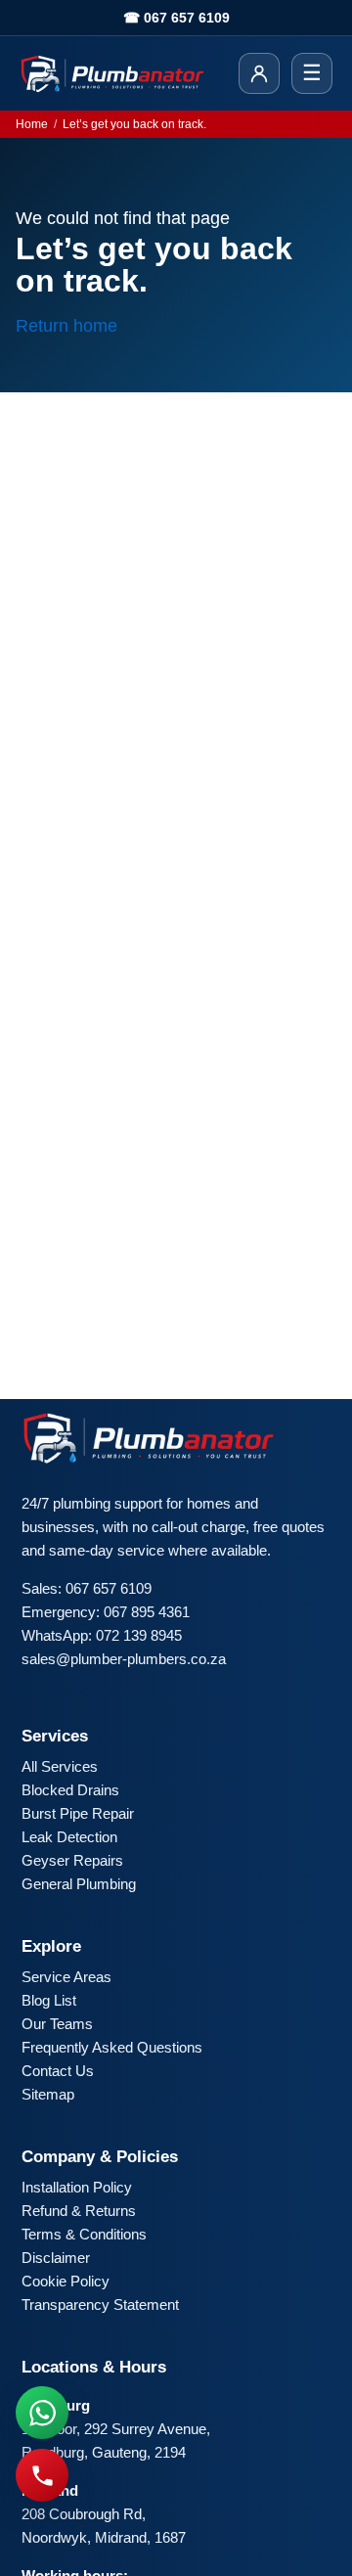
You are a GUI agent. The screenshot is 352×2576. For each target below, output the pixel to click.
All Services (60, 1766)
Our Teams (57, 2024)
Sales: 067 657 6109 (87, 1588)
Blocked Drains (70, 1790)
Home (32, 124)
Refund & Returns (79, 2211)
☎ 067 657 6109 (176, 18)
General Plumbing (79, 1884)
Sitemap (48, 2094)
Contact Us (58, 2071)
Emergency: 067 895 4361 (106, 1612)
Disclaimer (56, 2258)
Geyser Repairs (72, 1860)
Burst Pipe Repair (78, 1813)
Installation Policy (77, 2187)
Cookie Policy (66, 2281)
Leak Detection (69, 1837)
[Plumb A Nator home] (112, 74)
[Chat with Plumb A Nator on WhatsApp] (42, 2413)
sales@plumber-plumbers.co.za (124, 1659)
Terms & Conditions (84, 2234)
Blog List (49, 2000)
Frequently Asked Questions (112, 2047)
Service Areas (66, 1977)
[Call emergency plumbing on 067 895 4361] (42, 2475)
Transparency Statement (100, 2305)
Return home (66, 326)
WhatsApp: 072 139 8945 (102, 1635)
